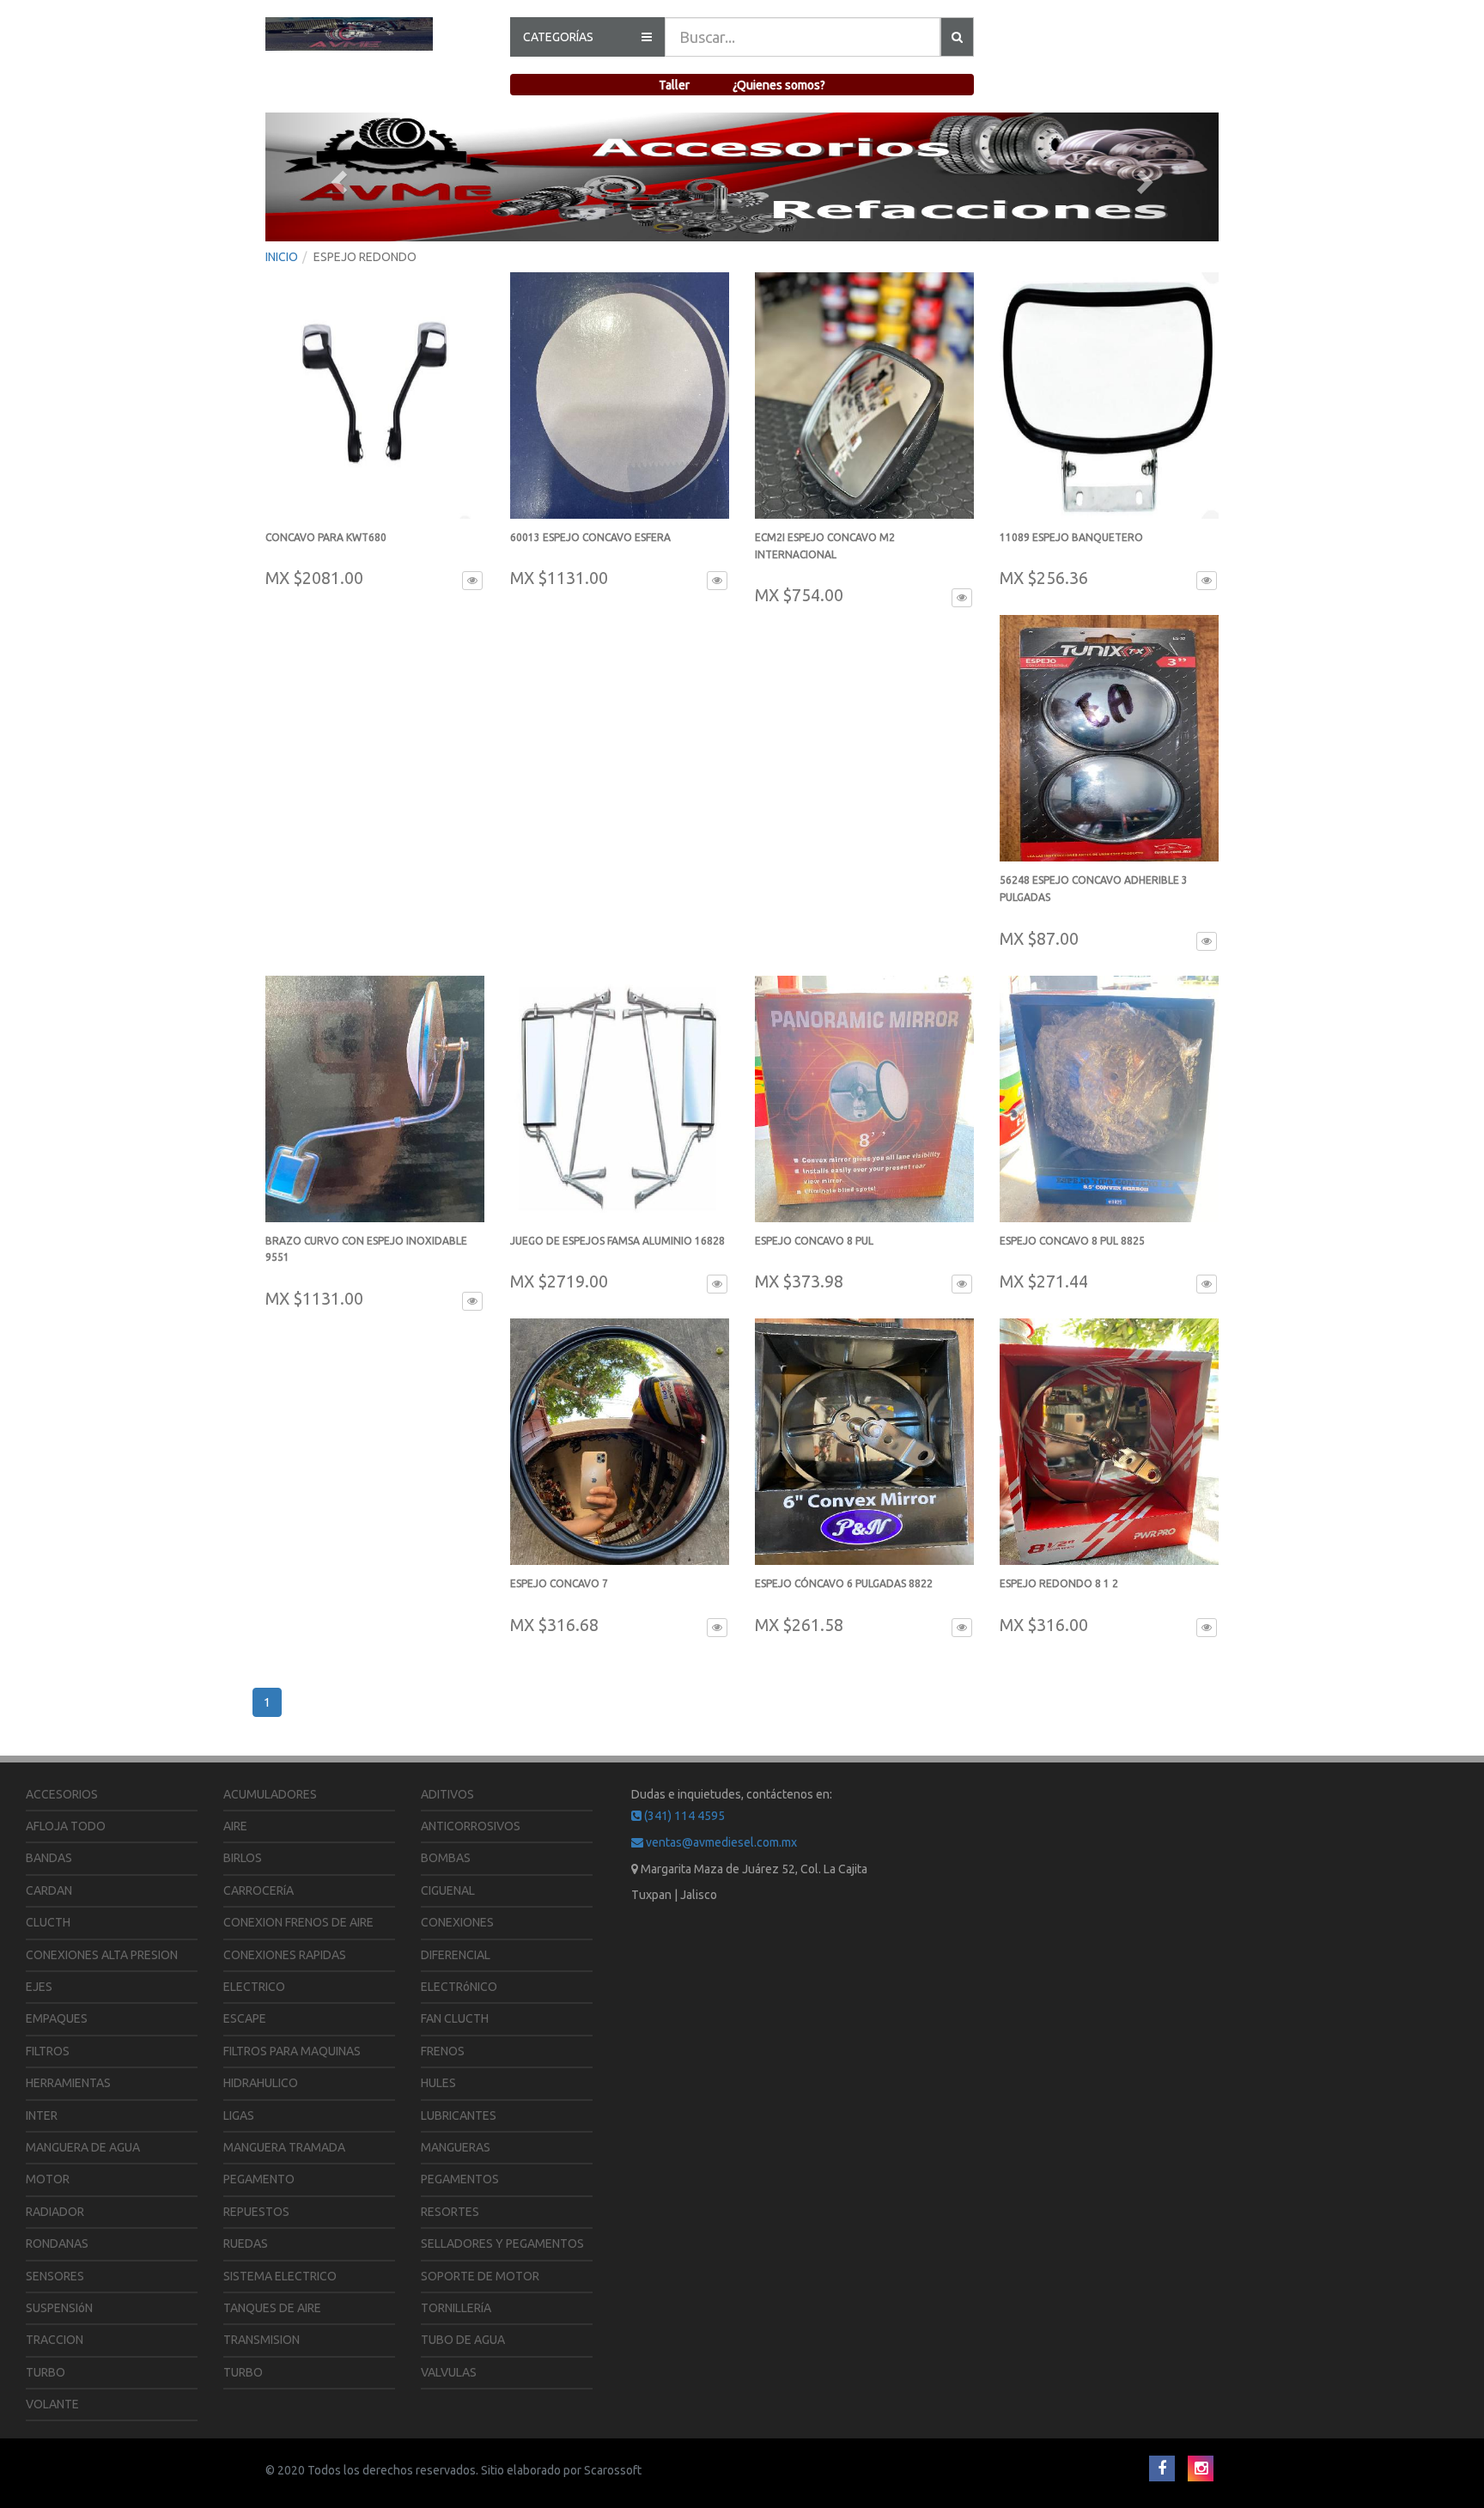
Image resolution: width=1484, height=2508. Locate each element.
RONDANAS (57, 2243)
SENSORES (55, 2276)
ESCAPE (245, 2018)
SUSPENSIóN (59, 2308)
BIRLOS (243, 1858)
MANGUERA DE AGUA (83, 2147)
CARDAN (49, 1890)
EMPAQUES (57, 2018)
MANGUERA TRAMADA (284, 2147)
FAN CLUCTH (455, 2018)
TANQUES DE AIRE (272, 2308)
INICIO (282, 257)
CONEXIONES (457, 1922)
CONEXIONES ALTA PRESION (102, 1955)
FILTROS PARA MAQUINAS (292, 2051)
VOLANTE (52, 2404)
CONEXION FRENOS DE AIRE (298, 1922)
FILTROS (48, 2051)
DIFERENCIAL (456, 1955)
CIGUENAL (448, 1890)
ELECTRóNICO (459, 1987)
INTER (42, 2115)
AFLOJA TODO (66, 1826)
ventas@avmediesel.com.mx (720, 1842)
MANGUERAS (456, 2147)
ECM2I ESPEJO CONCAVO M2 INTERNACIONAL (825, 554)
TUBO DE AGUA (463, 2340)
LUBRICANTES (459, 2115)
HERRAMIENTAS (68, 2083)
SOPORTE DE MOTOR (480, 2276)
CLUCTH (48, 1922)
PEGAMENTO (259, 2179)
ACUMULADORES (270, 1794)
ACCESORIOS (62, 1794)
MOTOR (48, 2179)
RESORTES (450, 2212)
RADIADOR (55, 2212)
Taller (674, 85)
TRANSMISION (262, 2340)
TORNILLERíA (456, 2308)
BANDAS (49, 1858)
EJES (39, 1987)
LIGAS (239, 2115)
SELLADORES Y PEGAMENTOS (502, 2243)
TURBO (46, 2372)
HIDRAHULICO (261, 2083)
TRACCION (55, 2340)
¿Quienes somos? (779, 85)
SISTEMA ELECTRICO (280, 2276)
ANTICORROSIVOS (471, 1826)
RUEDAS (246, 2243)
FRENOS (443, 2051)
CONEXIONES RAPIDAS (285, 1955)
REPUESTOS (256, 2212)
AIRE (235, 1826)
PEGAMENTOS (460, 2179)
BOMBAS (446, 1858)
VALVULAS (449, 2372)
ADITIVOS (447, 1794)
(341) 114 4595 (683, 1816)
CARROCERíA (258, 1890)
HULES (438, 2083)
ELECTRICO (254, 1987)
